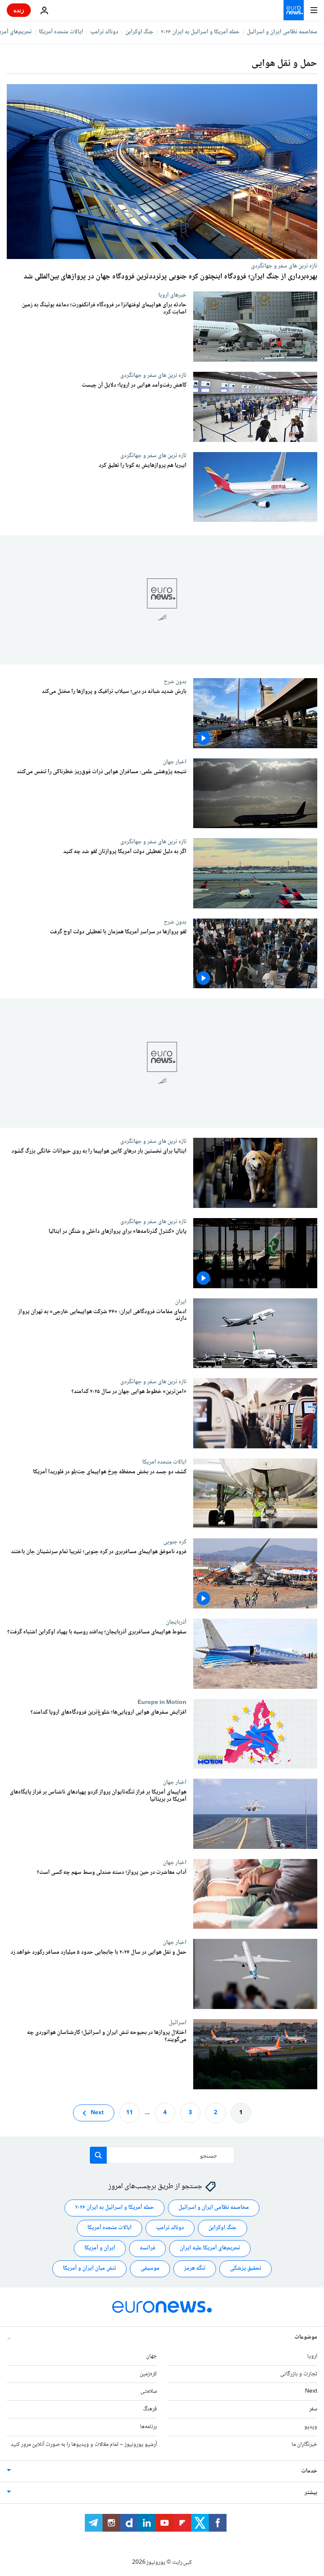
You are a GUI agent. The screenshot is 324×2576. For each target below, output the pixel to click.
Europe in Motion (162, 1702)
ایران (181, 1302)
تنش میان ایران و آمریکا (89, 2268)
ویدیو (311, 2427)
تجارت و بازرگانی (299, 2374)
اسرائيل (178, 2023)
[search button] (98, 2155)
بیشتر (311, 2492)
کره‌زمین (148, 2374)
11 (130, 2113)
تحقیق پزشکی (246, 2268)
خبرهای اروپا (172, 295)
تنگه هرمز (195, 2268)
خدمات (309, 2471)
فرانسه (147, 2248)
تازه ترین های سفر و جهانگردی (284, 266)
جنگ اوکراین (139, 32)
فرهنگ (150, 2409)
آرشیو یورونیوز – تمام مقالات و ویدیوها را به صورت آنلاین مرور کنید (84, 2444)
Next (97, 2113)
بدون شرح (175, 681)
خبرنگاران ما (304, 2444)
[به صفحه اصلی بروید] (294, 10)
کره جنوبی (175, 1542)
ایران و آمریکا (100, 2248)
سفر (313, 2409)
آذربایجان (176, 1622)
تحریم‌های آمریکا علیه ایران (210, 2248)
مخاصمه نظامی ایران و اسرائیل (282, 32)
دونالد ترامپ (104, 32)
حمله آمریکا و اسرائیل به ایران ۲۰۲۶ (200, 32)
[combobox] (162, 2155)
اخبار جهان (175, 762)
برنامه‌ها (148, 2427)
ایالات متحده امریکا (164, 1462)
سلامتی (149, 2391)
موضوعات (306, 2337)
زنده (19, 10)
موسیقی (150, 2268)
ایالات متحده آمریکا (61, 32)
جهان (151, 2356)
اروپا (312, 2356)
